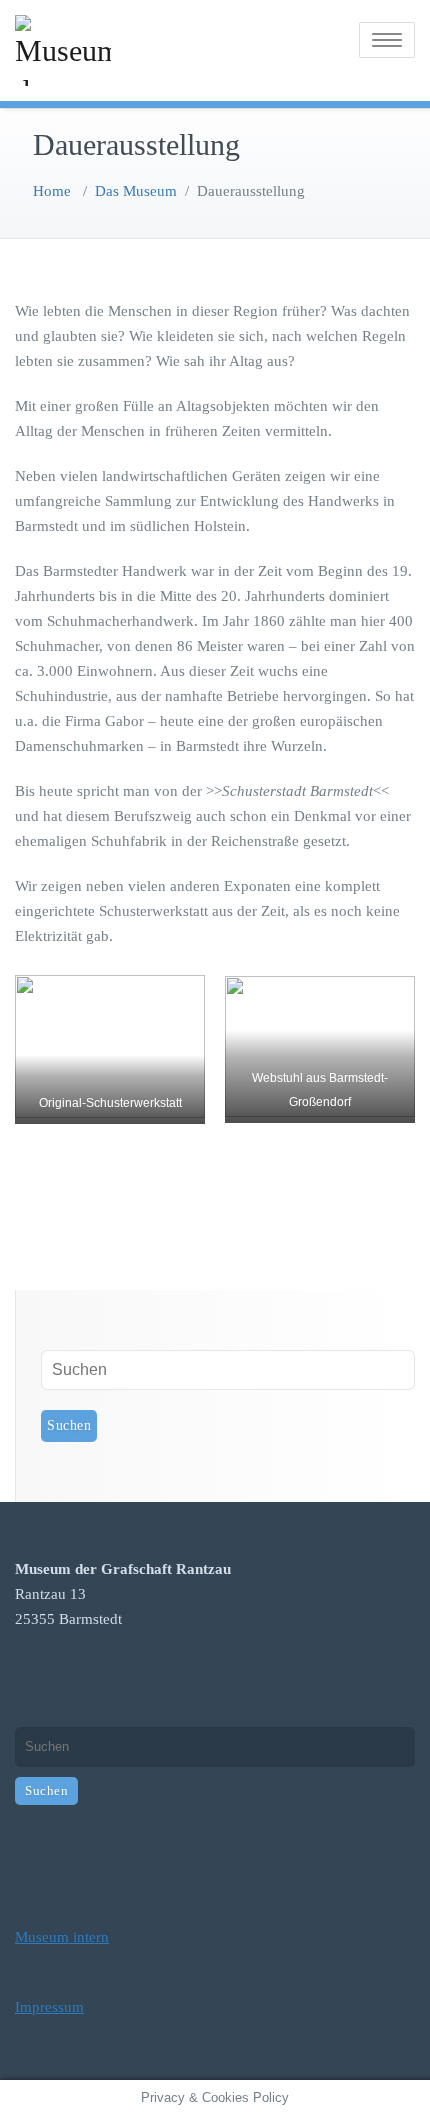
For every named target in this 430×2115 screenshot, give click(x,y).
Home (52, 191)
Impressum (49, 2007)
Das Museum (136, 191)
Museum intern (62, 1937)
